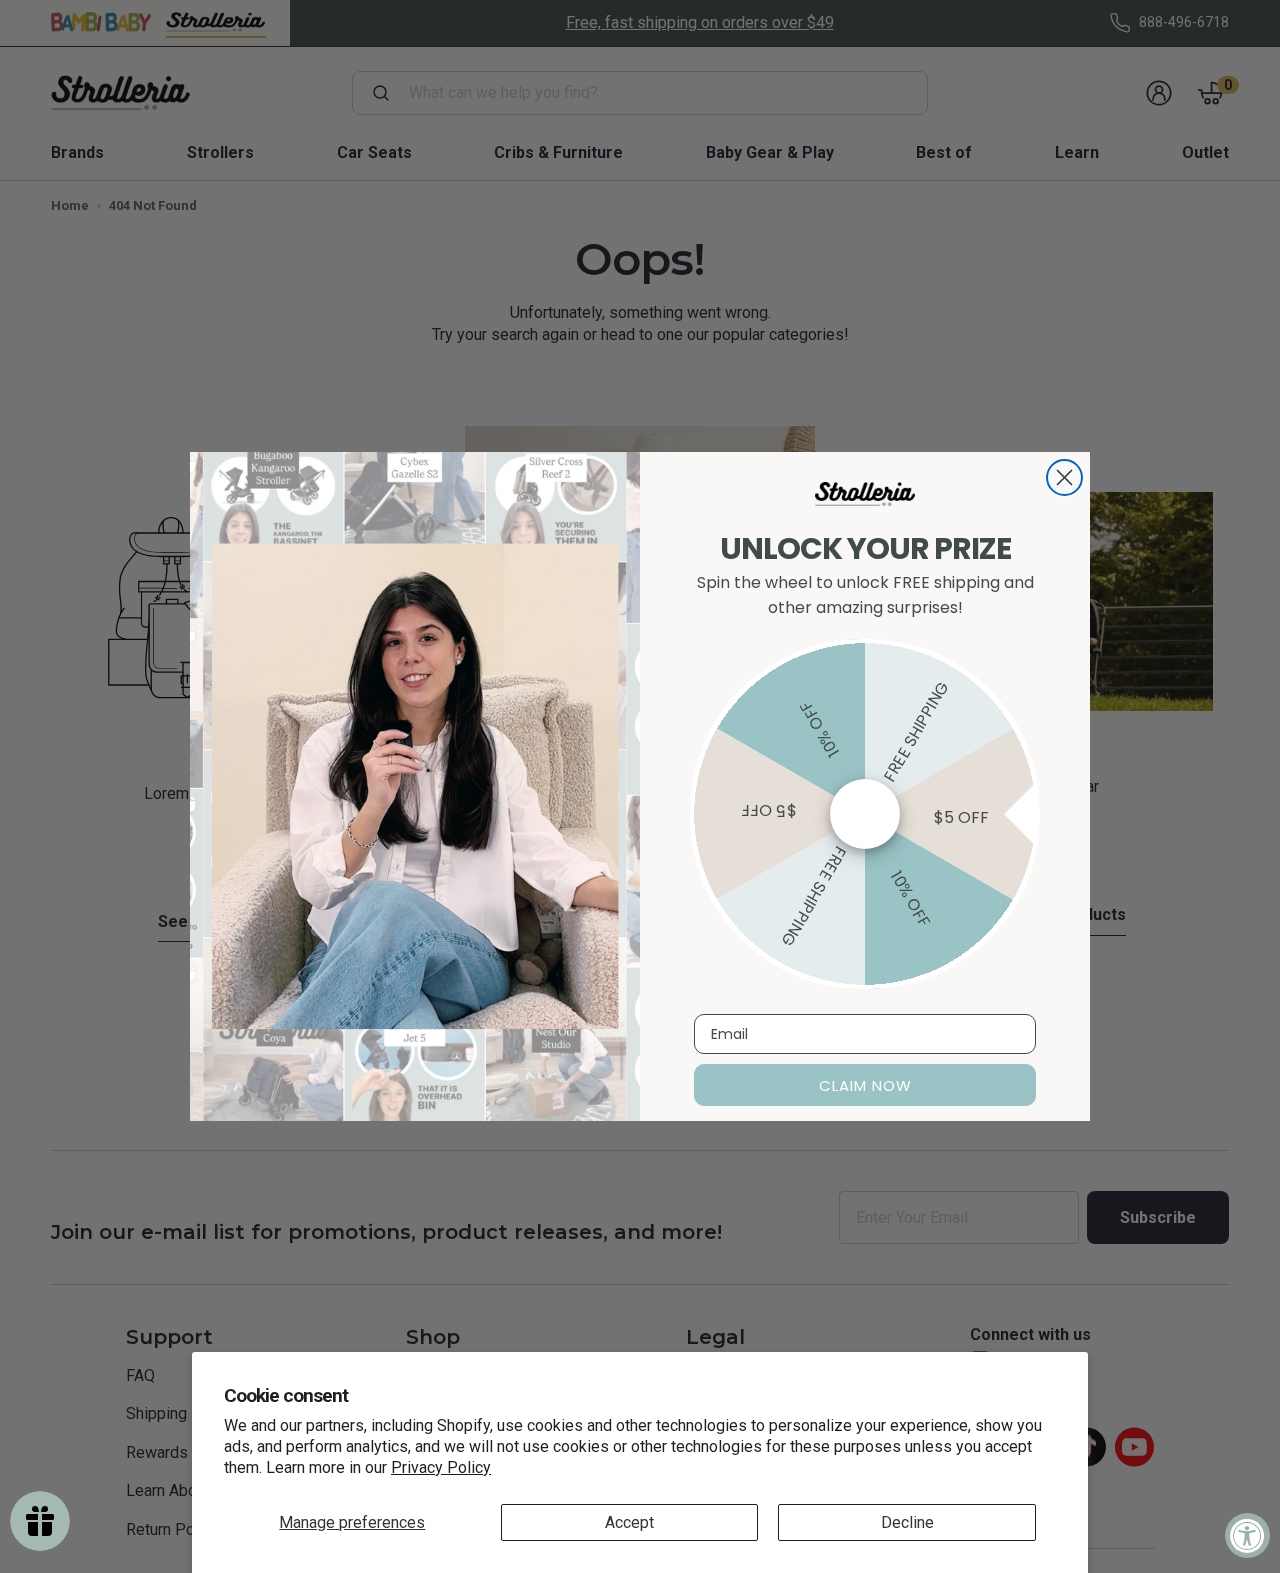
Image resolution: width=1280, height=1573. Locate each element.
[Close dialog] (1064, 477)
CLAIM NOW (865, 1085)
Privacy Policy (441, 1467)
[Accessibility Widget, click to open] (1247, 1535)
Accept (629, 1522)
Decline (907, 1522)
